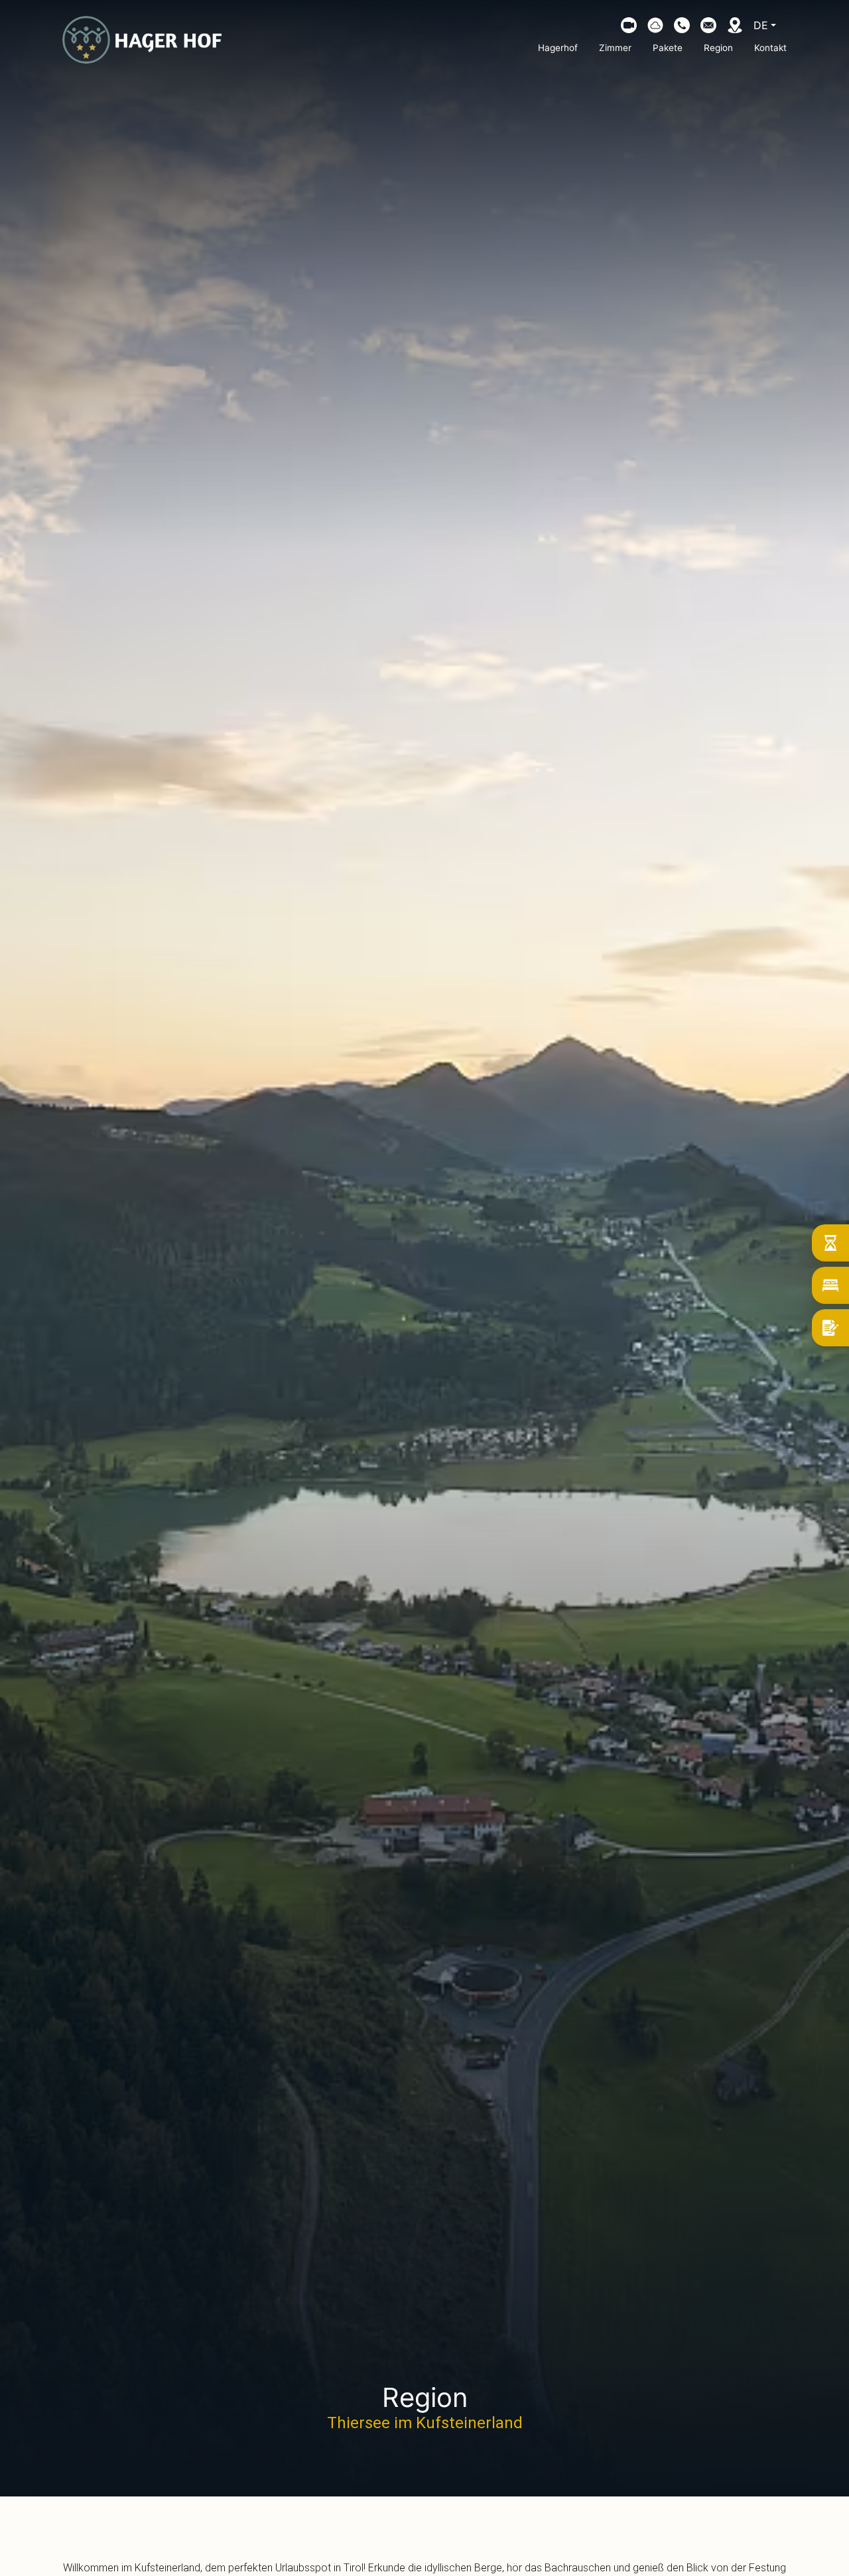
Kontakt (770, 48)
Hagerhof (558, 48)
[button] (682, 25)
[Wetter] (655, 25)
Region (718, 48)
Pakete (668, 48)
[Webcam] (629, 25)
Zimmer (615, 48)
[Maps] (735, 25)
